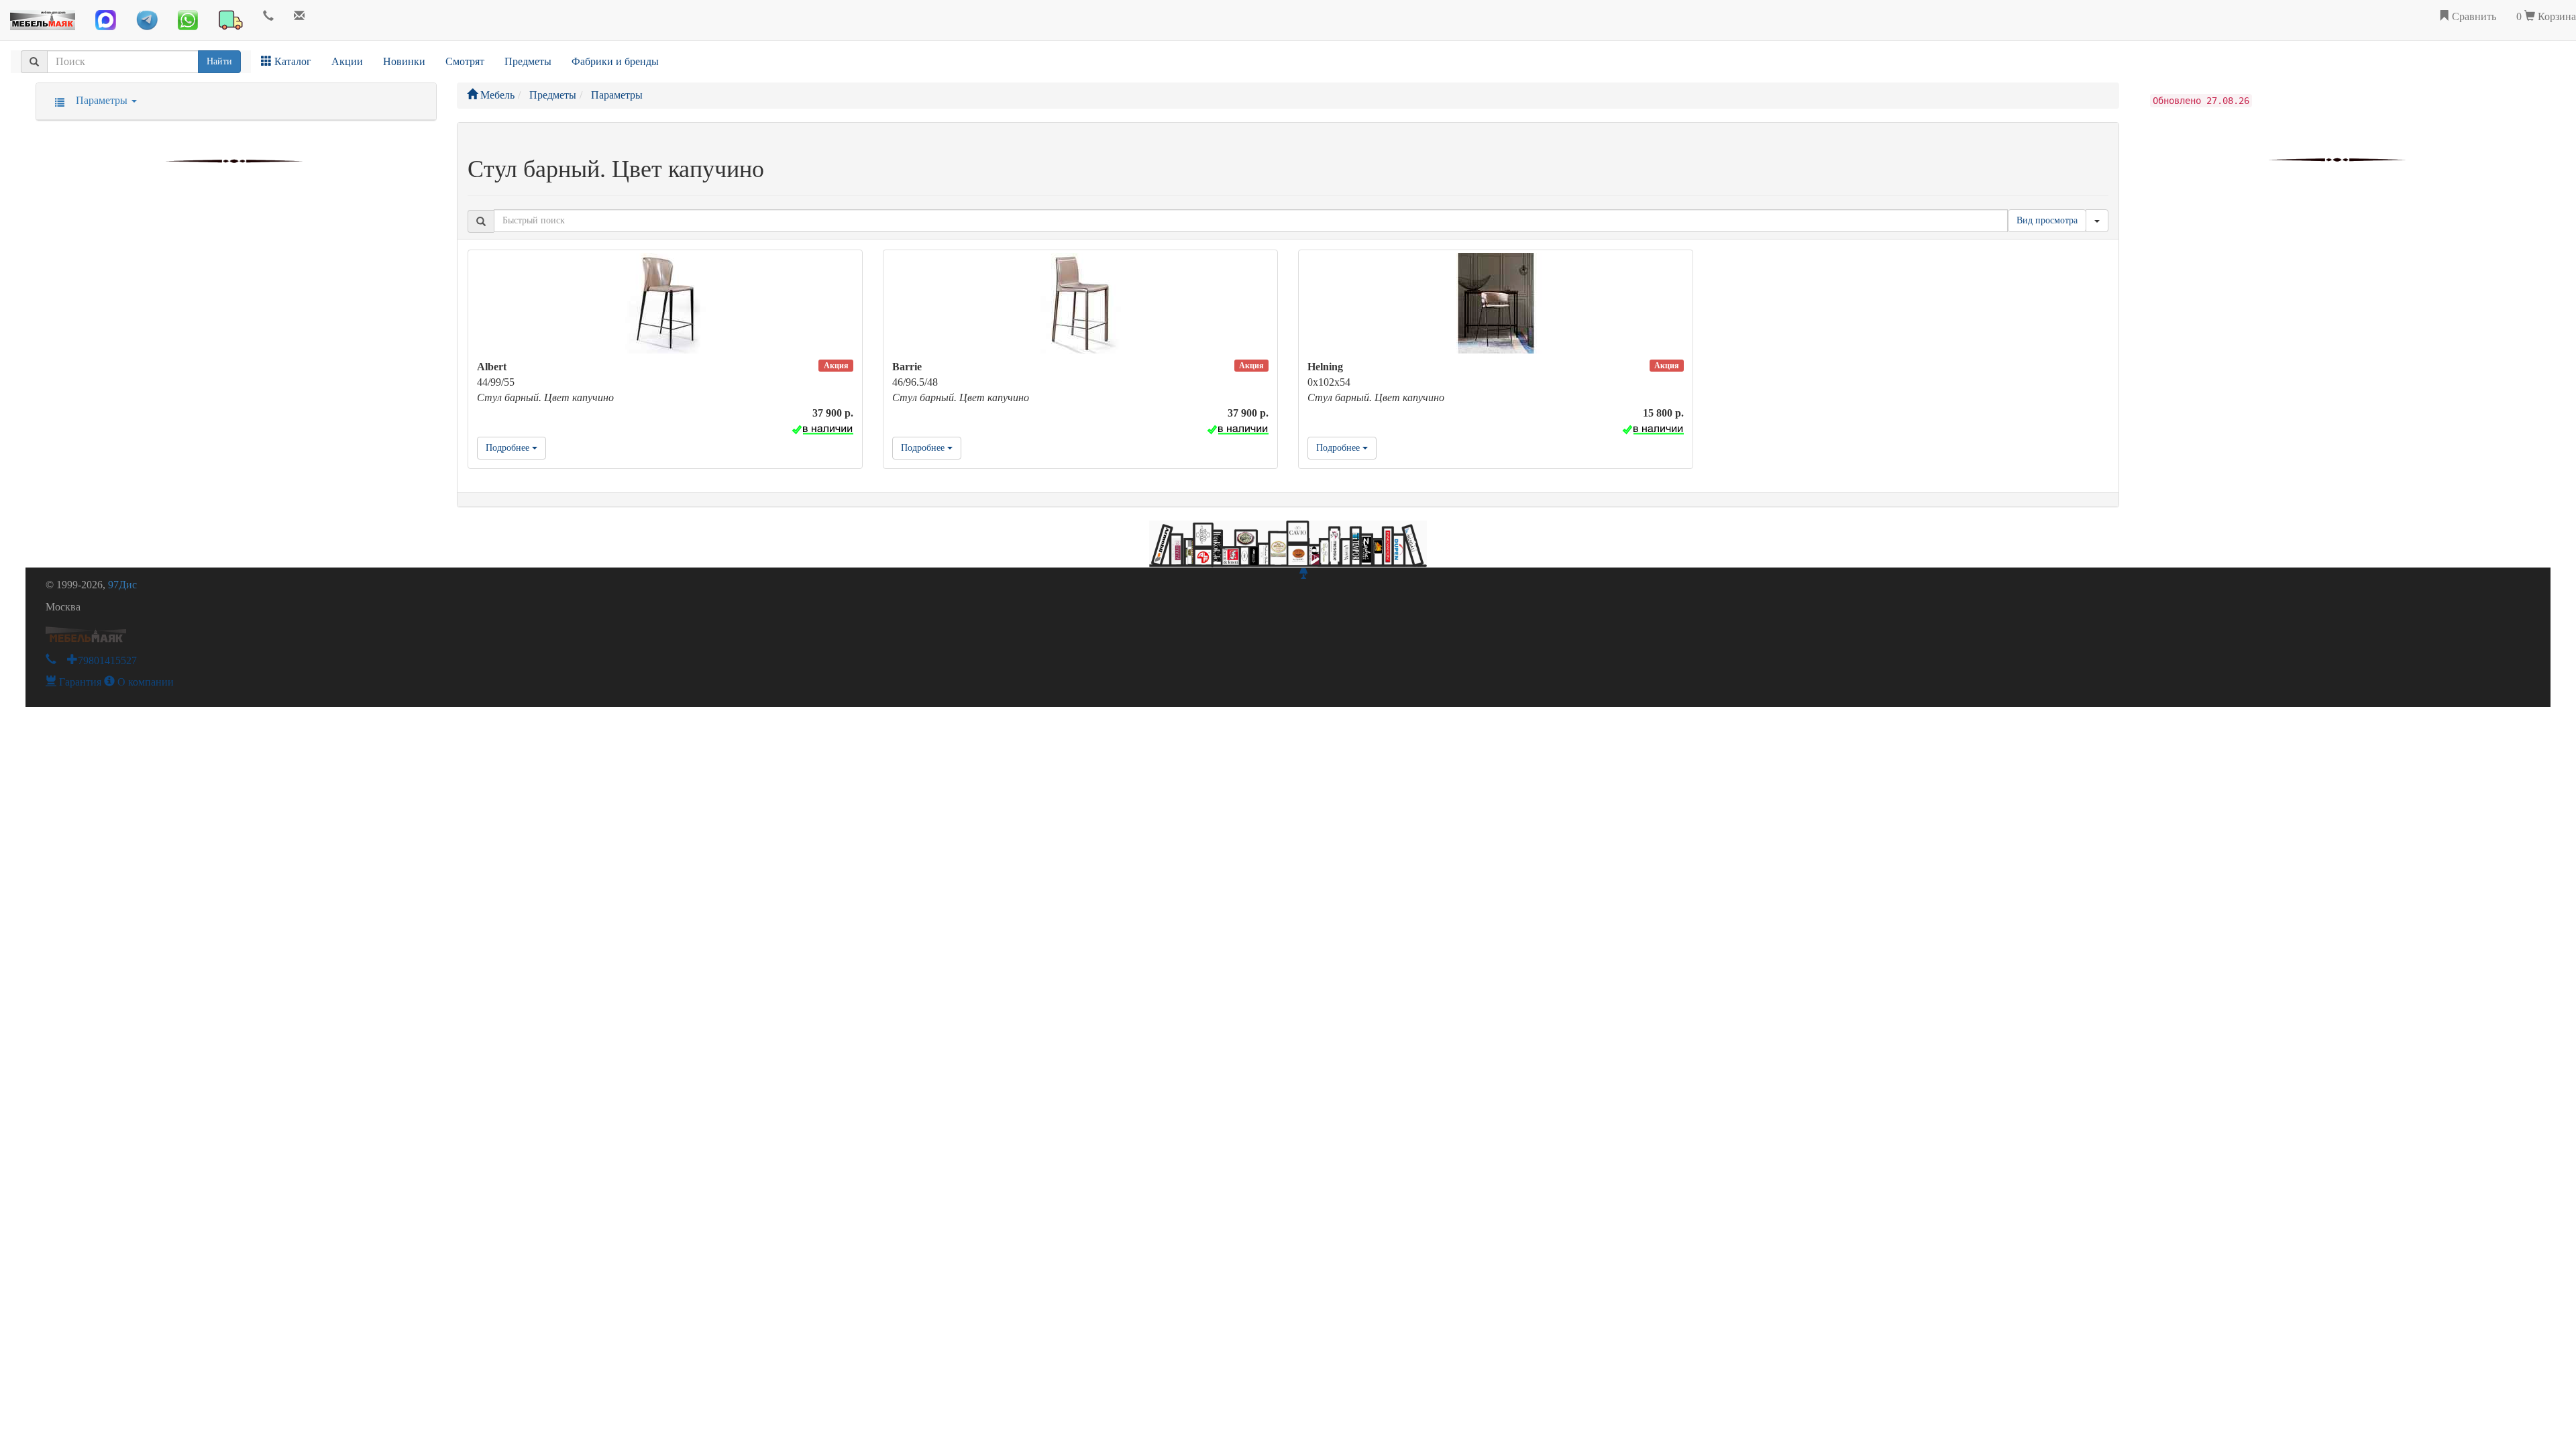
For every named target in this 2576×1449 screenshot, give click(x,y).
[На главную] (43, 17)
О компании (144, 682)
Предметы (528, 61)
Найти (219, 61)
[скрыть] (2097, 221)
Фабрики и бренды (615, 61)
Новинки (404, 61)
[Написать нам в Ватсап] (188, 20)
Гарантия (79, 682)
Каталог (291, 61)
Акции (347, 61)
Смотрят (465, 61)
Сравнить (2473, 16)
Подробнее (509, 448)
